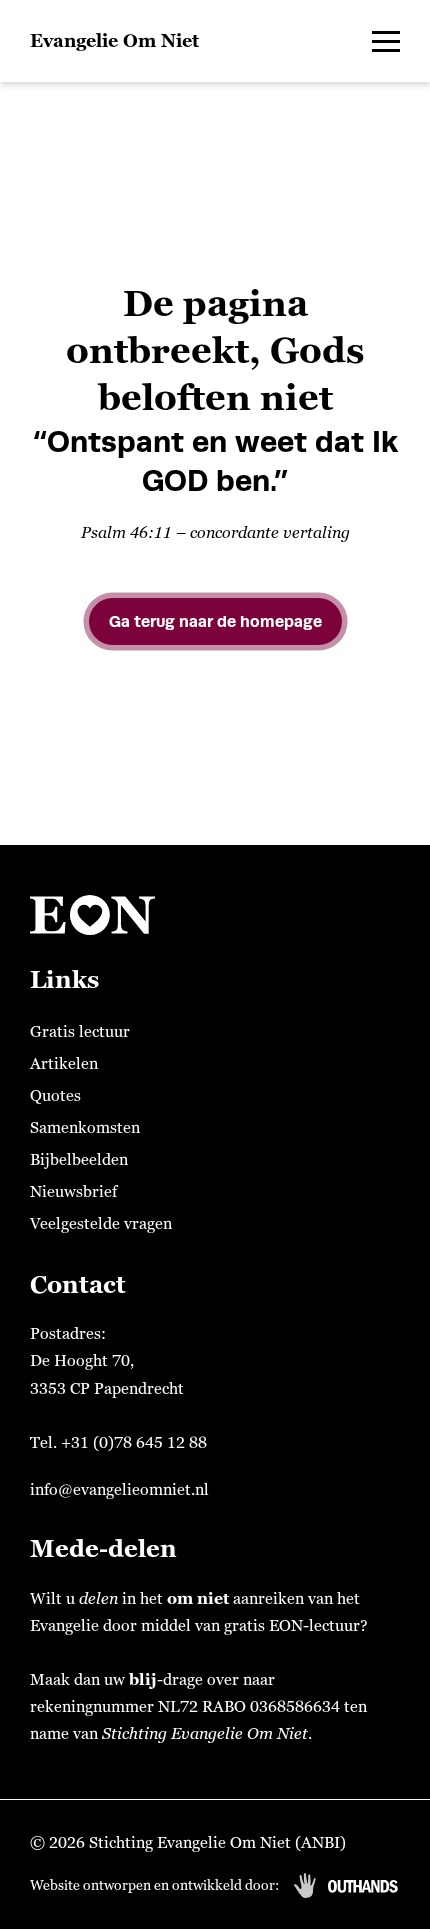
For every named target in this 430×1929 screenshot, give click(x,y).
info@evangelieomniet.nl (119, 1490)
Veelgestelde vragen (101, 1224)
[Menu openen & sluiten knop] (386, 41)
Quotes (55, 1096)
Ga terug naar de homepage (215, 621)
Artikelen (64, 1064)
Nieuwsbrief (73, 1192)
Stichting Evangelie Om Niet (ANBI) (217, 1843)
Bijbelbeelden (79, 1160)
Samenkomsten (85, 1128)
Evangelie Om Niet (114, 41)
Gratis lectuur (80, 1032)
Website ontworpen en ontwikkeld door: (154, 1885)
